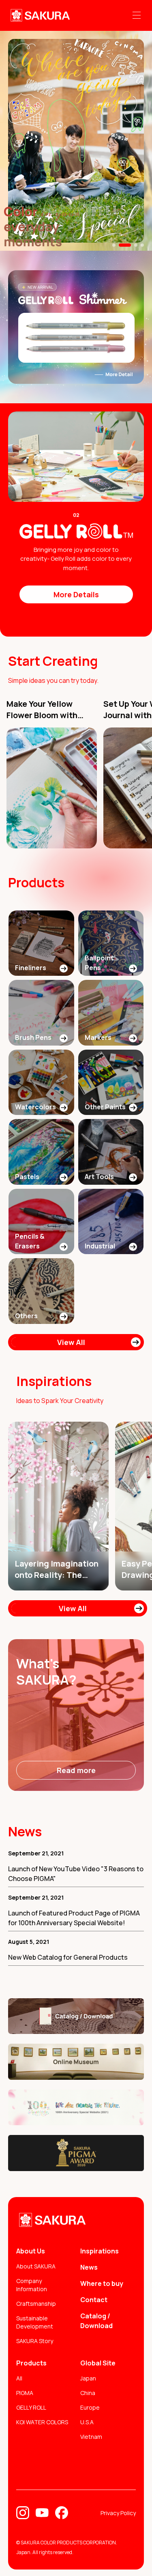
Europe (90, 2407)
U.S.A (87, 2422)
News (89, 2267)
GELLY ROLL (31, 2407)
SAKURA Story (35, 2341)
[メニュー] (137, 15)
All (19, 2378)
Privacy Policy (118, 2513)
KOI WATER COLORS (42, 2422)
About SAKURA (36, 2266)
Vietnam (91, 2437)
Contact (94, 2300)
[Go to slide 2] (125, 245)
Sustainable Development (35, 2322)
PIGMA (25, 2393)
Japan (88, 2378)
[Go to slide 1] (114, 245)
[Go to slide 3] (136, 245)
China (88, 2393)
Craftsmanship (36, 2304)
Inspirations (100, 2251)
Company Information (32, 2285)
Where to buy (102, 2283)
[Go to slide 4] (142, 245)
